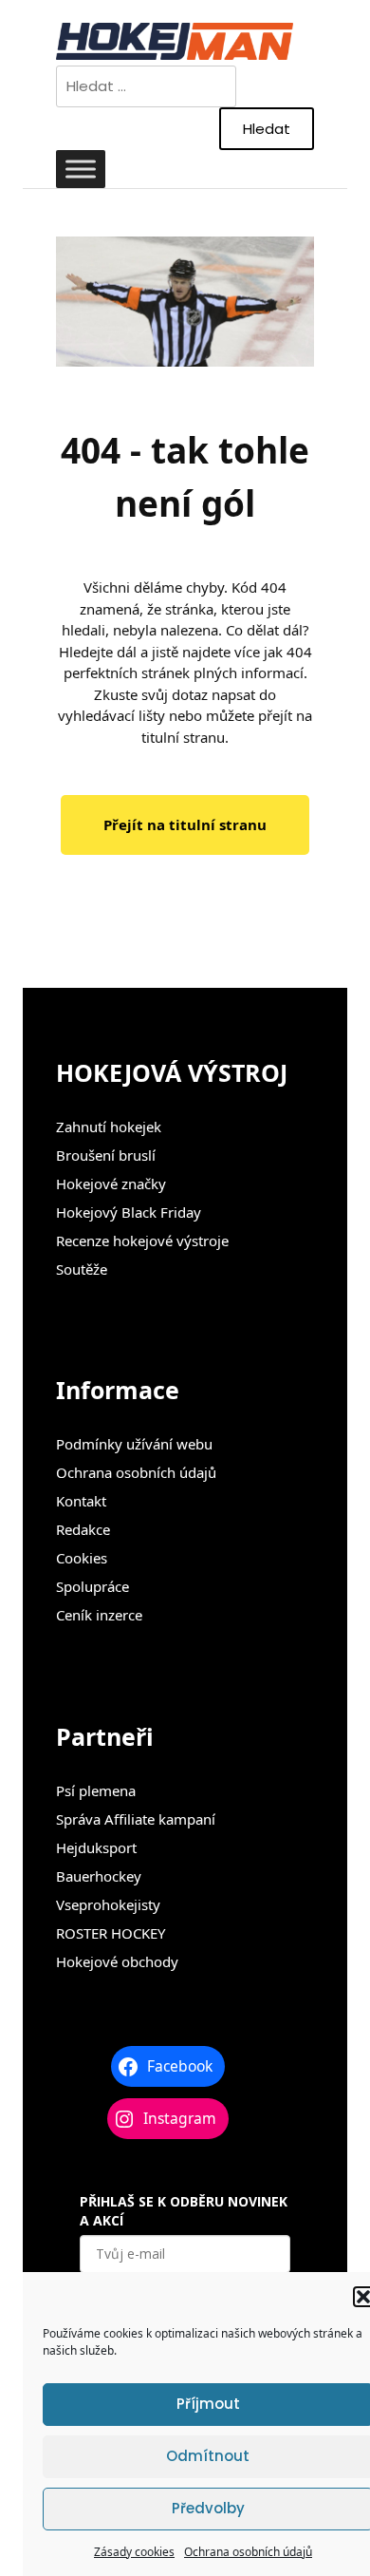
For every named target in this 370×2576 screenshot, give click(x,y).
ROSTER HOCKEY (111, 1933)
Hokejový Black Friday (129, 1212)
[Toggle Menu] (81, 169)
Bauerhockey (99, 1876)
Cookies (82, 1558)
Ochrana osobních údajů (248, 2552)
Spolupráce (92, 1586)
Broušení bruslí (106, 1155)
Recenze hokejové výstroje (142, 1241)
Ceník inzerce (99, 1615)
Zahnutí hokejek (109, 1127)
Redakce (83, 1529)
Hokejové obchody (117, 1961)
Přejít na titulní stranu (185, 824)
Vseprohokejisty (108, 1904)
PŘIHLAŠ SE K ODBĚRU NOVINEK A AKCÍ (184, 2211)
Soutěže (82, 1269)
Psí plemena (96, 1790)
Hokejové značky (111, 1184)
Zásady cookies (134, 2552)
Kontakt (81, 1501)
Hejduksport (96, 1847)
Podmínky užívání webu (134, 1444)
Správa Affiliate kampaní (136, 1819)
